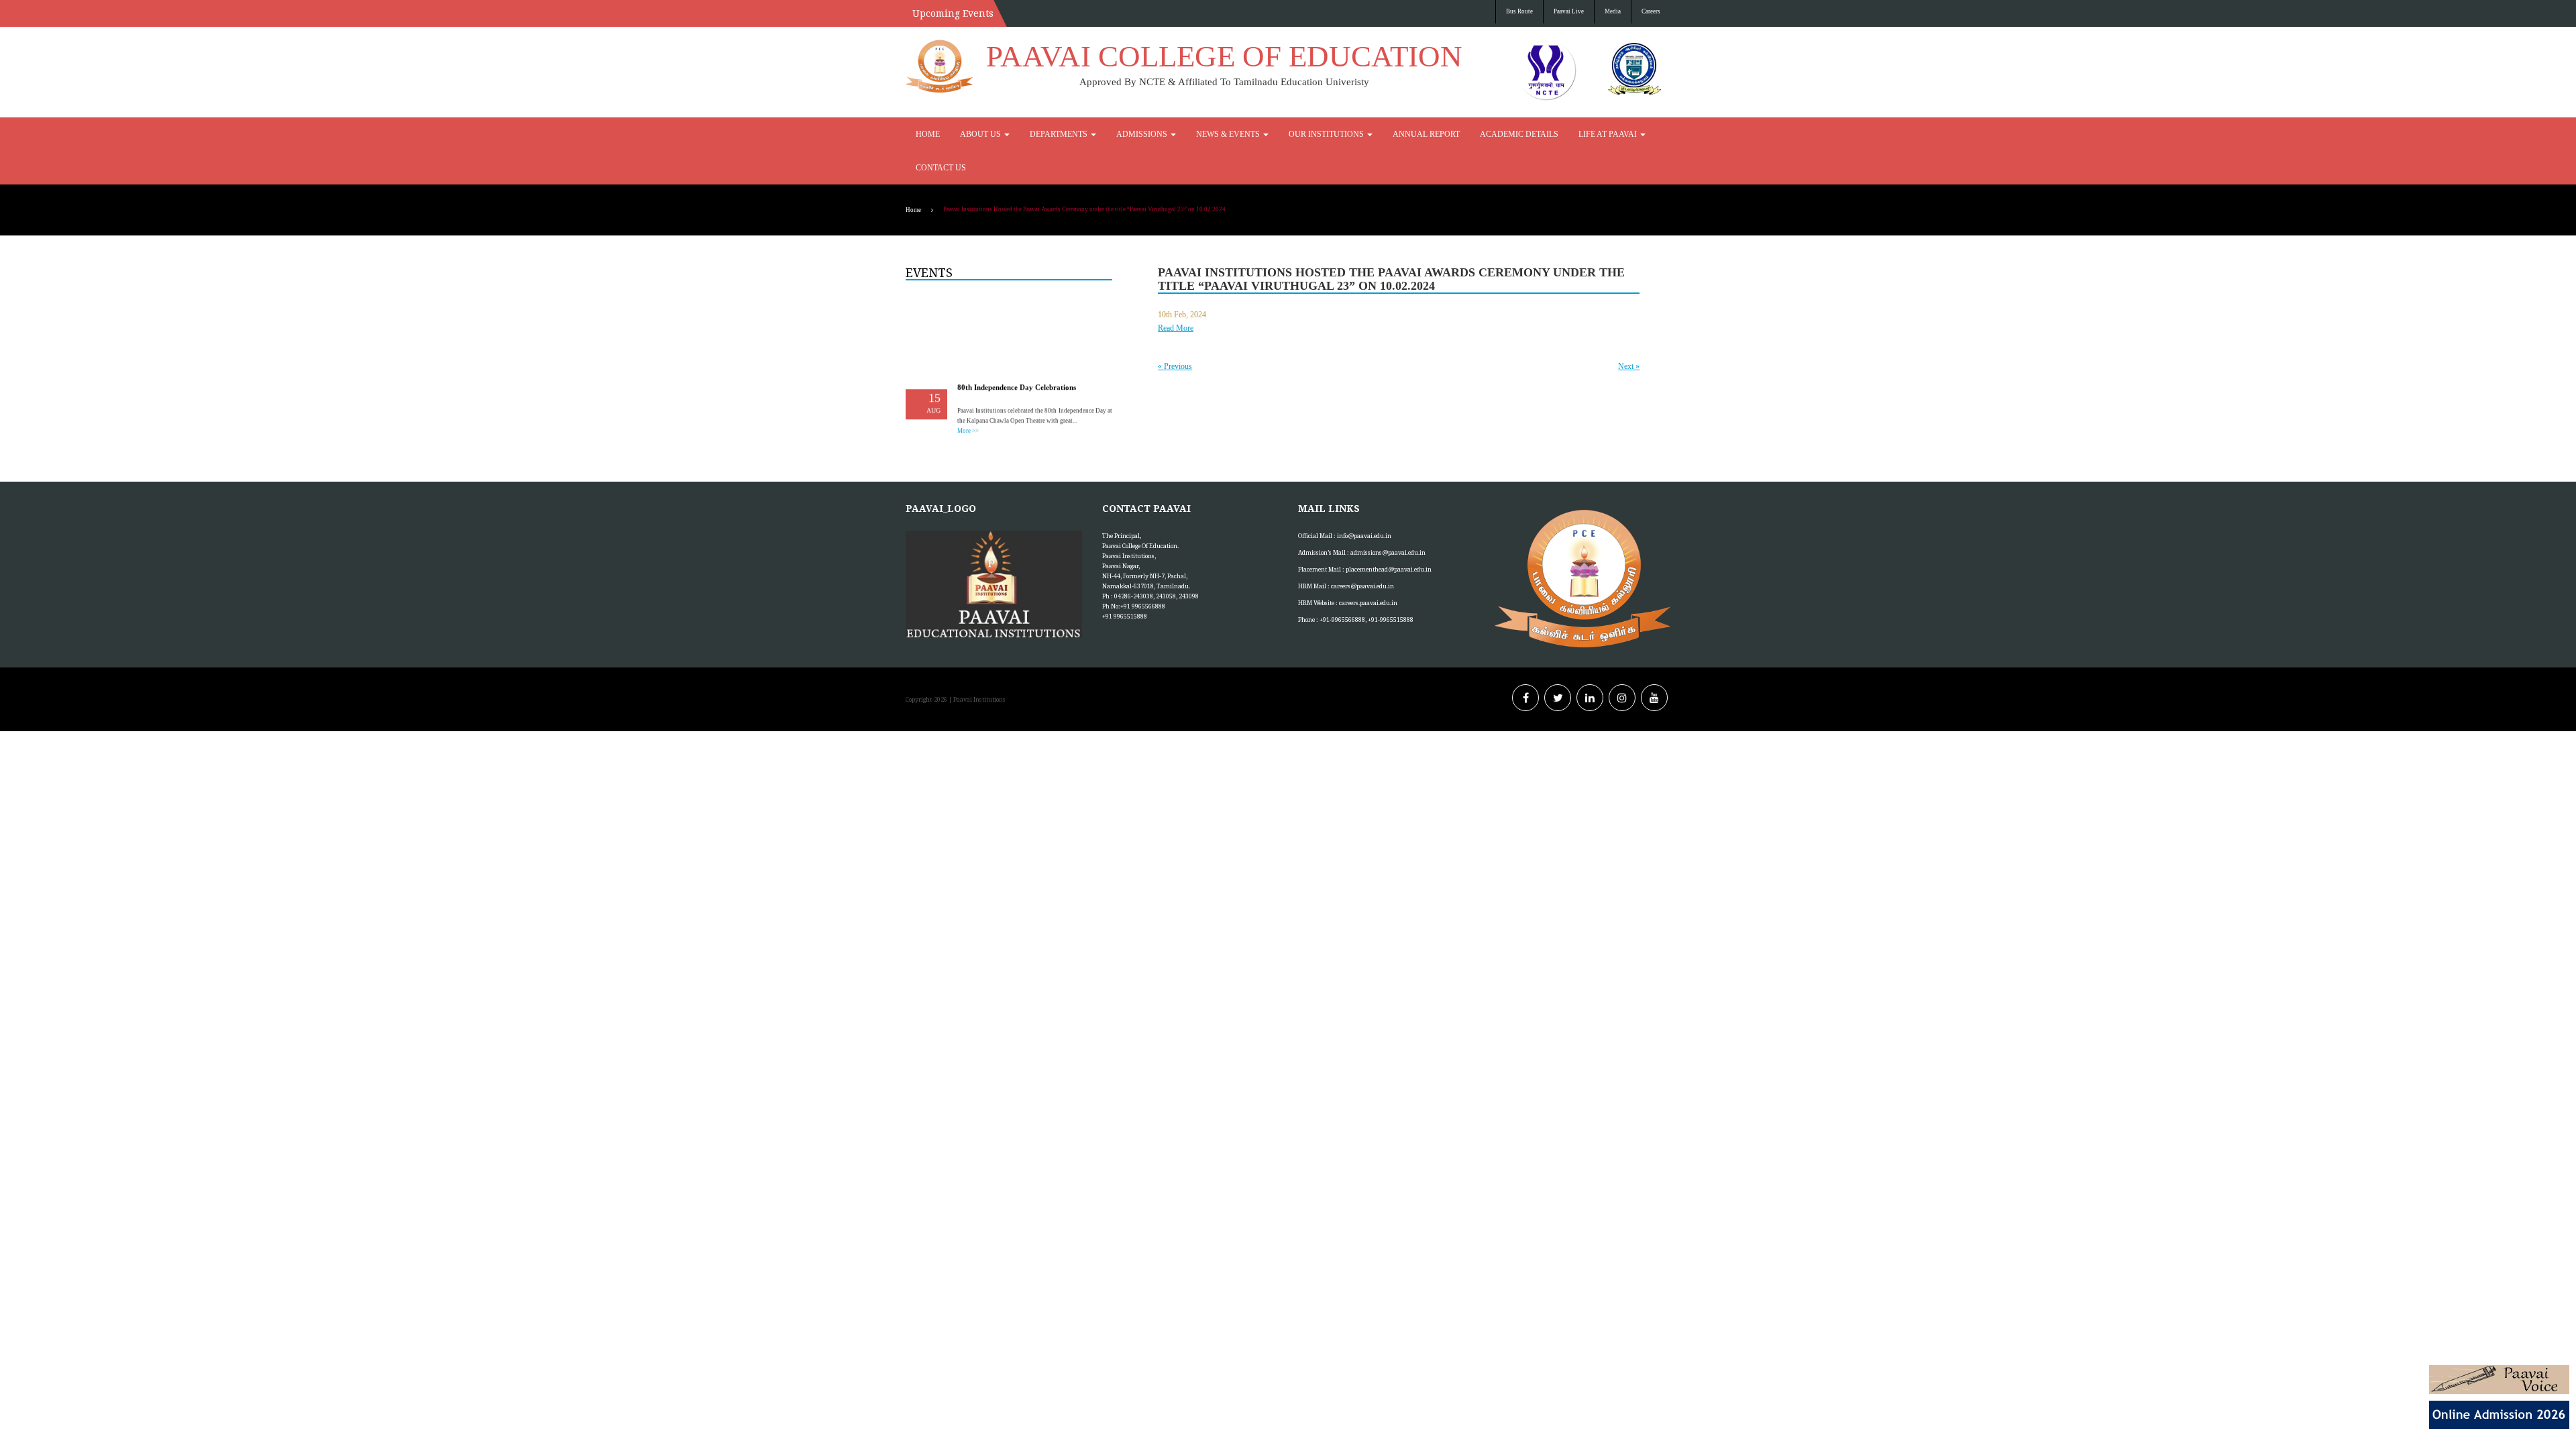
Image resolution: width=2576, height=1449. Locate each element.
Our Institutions (1262, 134)
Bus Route (1519, 11)
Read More (1176, 294)
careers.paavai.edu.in (1368, 569)
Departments (1037, 134)
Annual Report (1345, 134)
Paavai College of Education (1224, 56)
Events (929, 239)
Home (925, 134)
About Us (971, 134)
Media (1613, 11)
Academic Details (1422, 134)
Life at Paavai (1496, 134)
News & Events (1180, 134)
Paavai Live (1569, 11)
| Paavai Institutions (976, 666)
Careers (1651, 11)
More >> (968, 388)
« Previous (1175, 333)
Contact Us (1566, 134)
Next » (1629, 333)
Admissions (1107, 134)
